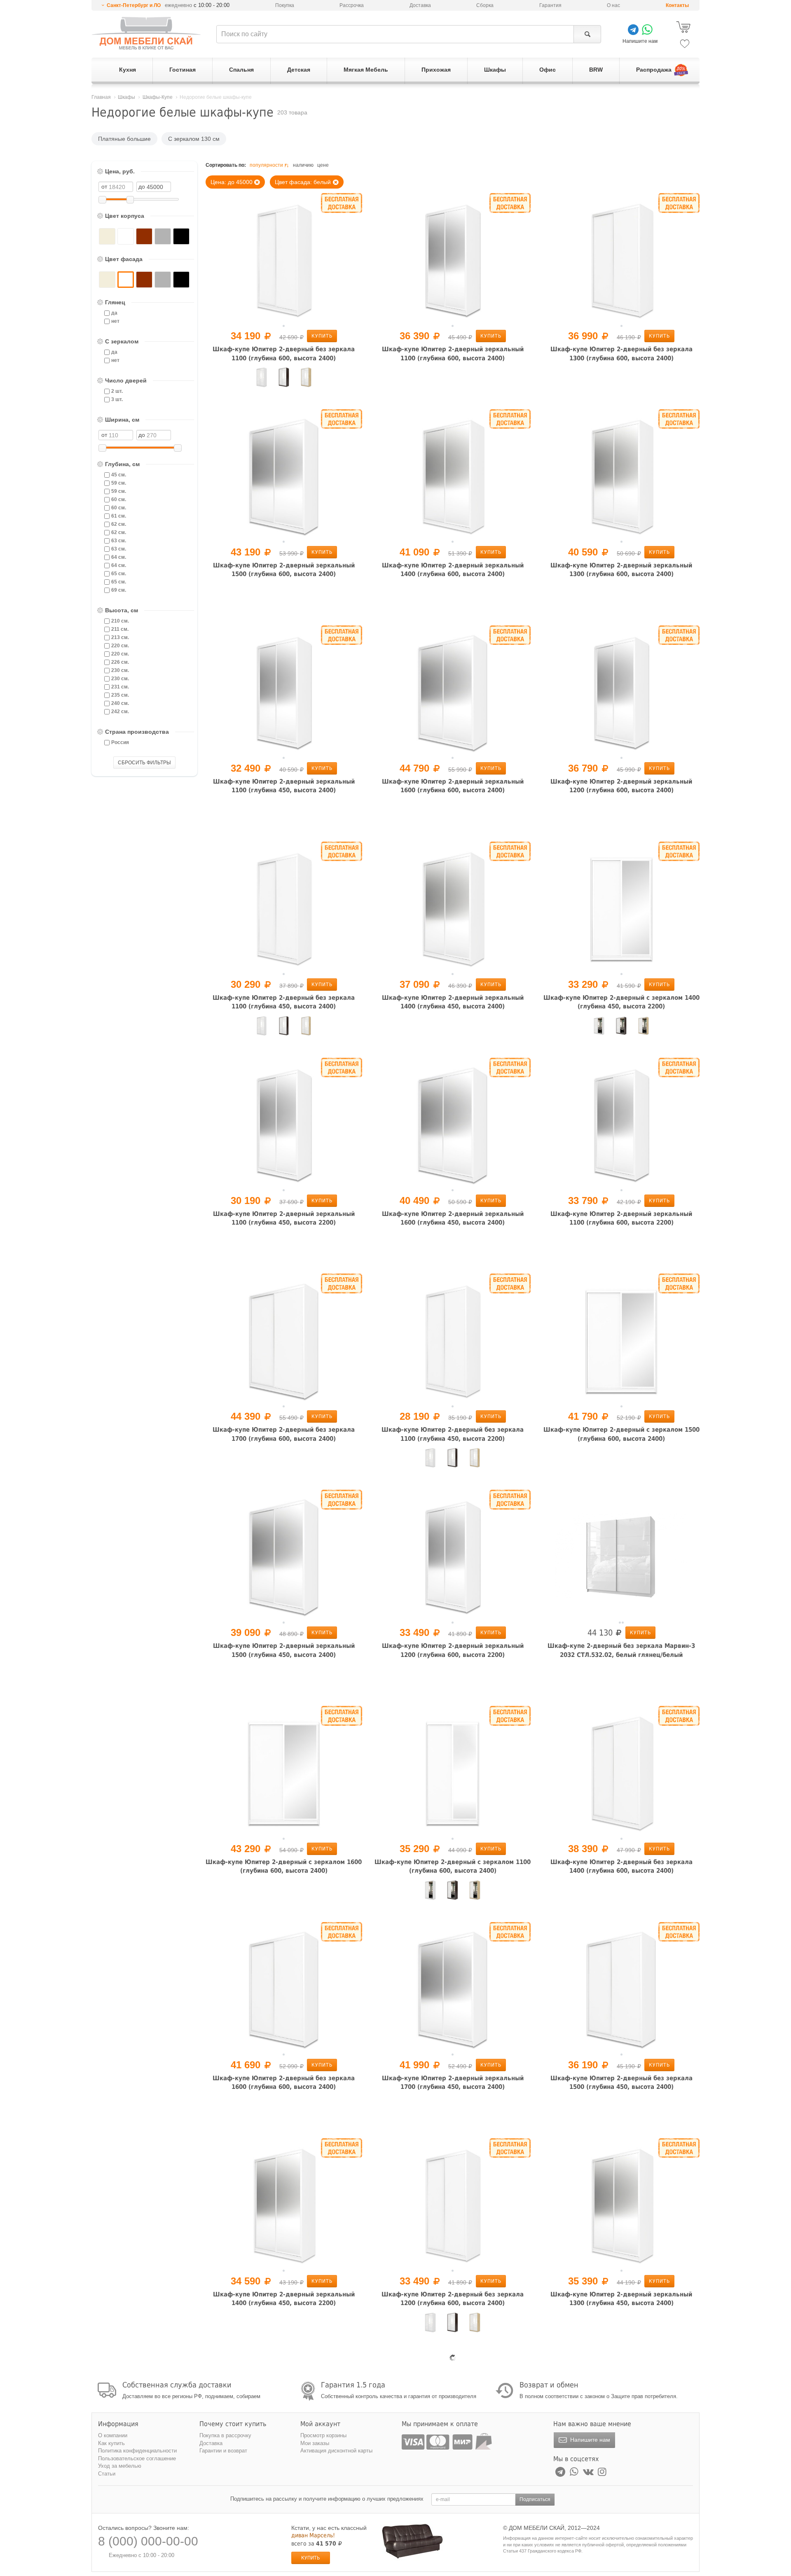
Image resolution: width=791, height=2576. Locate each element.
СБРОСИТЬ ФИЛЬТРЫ (144, 763)
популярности (266, 165)
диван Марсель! (313, 2535)
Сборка (485, 5)
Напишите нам (589, 2440)
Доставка (420, 5)
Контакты (677, 5)
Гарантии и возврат (223, 2451)
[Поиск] (587, 34)
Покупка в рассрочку (225, 2435)
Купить (322, 336)
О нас (613, 5)
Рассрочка (352, 5)
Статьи (107, 2474)
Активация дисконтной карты (336, 2451)
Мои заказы (315, 2443)
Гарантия (550, 5)
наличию (303, 165)
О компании (113, 2435)
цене (323, 165)
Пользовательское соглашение (137, 2458)
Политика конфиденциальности (137, 2451)
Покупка (285, 5)
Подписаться (535, 2499)
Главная (101, 97)
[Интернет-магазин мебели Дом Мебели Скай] (146, 33)
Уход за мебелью (120, 2466)
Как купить (111, 2443)
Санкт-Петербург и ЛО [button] (134, 5)
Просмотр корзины (323, 2435)
